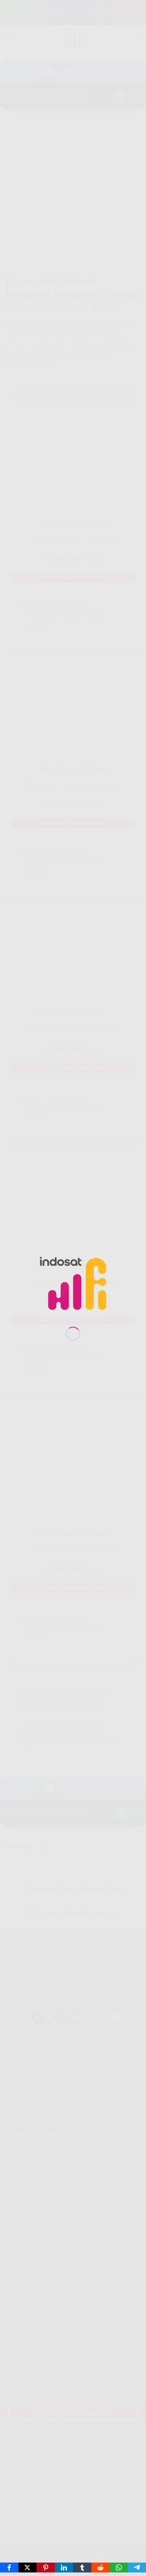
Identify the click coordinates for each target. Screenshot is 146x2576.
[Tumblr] (82, 2568)
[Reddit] (101, 2568)
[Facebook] (9, 2568)
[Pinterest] (46, 2568)
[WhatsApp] (119, 2568)
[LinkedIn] (64, 2568)
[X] (28, 2568)
